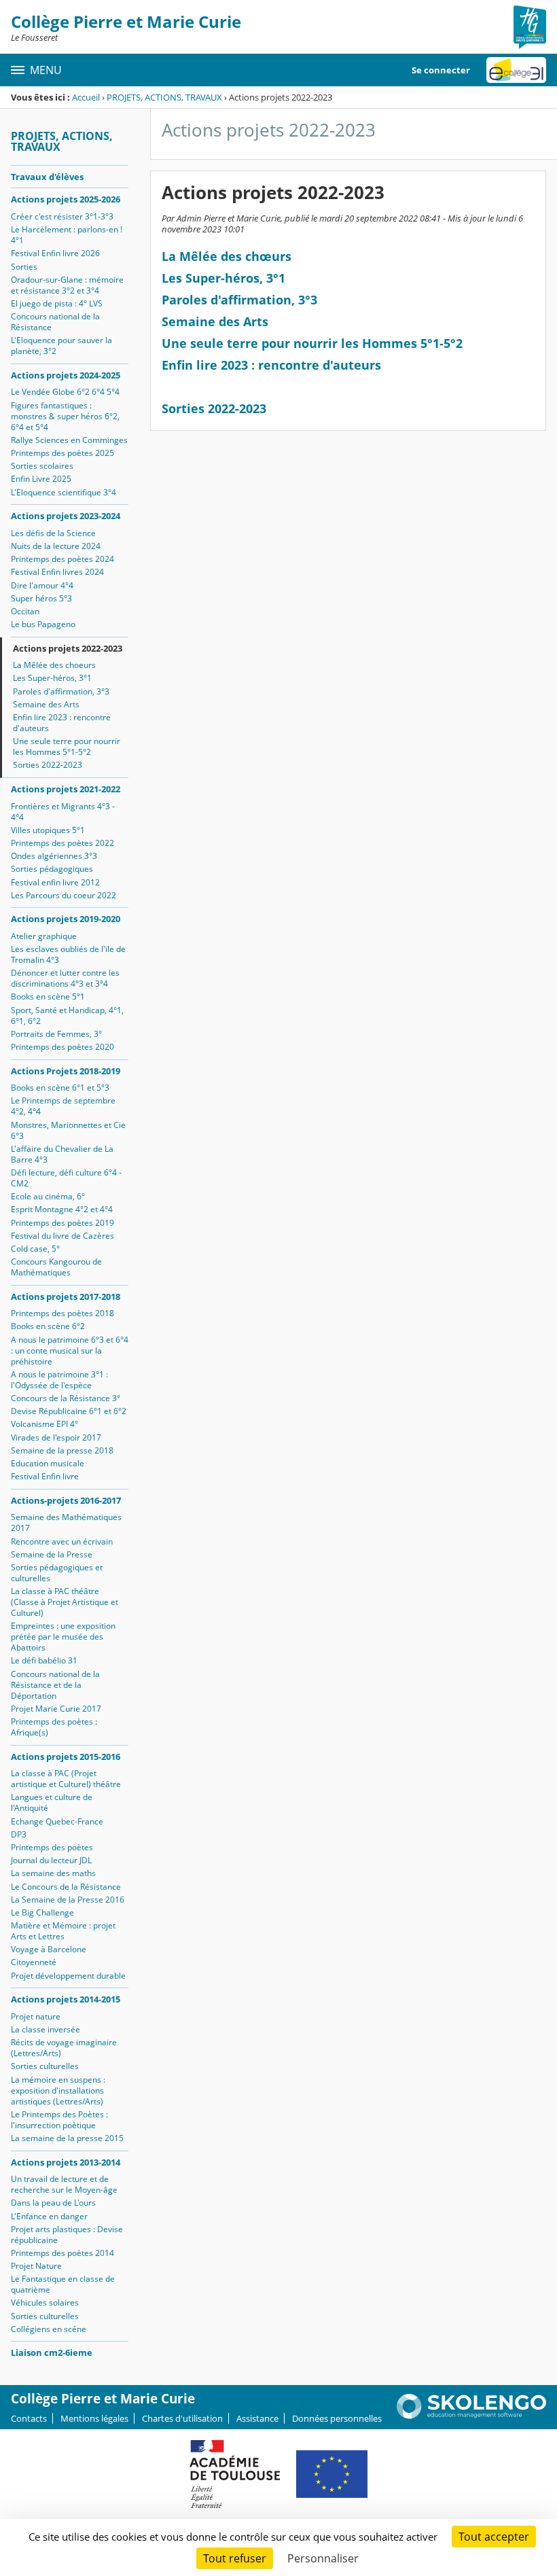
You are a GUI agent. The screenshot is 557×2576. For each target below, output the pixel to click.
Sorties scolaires (42, 466)
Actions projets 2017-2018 (66, 1296)
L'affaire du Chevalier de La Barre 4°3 (62, 1154)
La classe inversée (46, 2029)
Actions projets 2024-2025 (66, 375)
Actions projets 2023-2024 (66, 516)
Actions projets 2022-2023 (68, 648)
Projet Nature (36, 2266)
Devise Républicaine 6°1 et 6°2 (69, 1411)
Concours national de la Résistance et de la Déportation (55, 1685)
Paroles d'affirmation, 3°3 (61, 691)
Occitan (25, 611)
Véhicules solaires (45, 2302)
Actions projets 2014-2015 (66, 1999)
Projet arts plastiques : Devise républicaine (67, 2235)
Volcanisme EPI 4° (44, 1424)
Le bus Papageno (43, 624)
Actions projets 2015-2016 (66, 1757)
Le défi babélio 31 (44, 1660)
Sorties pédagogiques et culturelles (57, 1573)
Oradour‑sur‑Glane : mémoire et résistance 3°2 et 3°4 (67, 285)
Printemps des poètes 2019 (62, 1223)
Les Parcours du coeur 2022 (64, 895)
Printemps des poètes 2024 (62, 559)
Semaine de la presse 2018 (62, 1450)
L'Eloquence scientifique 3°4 (64, 492)
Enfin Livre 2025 (41, 479)
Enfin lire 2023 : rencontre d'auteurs (62, 723)
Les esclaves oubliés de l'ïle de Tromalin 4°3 (68, 954)
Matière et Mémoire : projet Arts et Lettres (63, 1931)
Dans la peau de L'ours (53, 2203)
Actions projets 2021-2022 (66, 789)
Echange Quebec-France (57, 1821)
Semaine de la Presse (52, 1554)
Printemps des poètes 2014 (62, 2253)
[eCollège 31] (516, 70)
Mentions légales (94, 2418)
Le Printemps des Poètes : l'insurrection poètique (59, 2120)
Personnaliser (323, 2558)
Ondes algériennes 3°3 (54, 856)
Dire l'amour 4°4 (42, 585)
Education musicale (48, 1463)
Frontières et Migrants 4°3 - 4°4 (63, 812)
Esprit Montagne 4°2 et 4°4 (62, 1209)
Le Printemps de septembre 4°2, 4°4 (63, 1106)
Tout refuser (235, 2558)
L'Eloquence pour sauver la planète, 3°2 (61, 346)
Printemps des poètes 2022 (62, 843)
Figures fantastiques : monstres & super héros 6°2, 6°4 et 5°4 (65, 416)
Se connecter (441, 70)
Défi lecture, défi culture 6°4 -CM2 (66, 1178)
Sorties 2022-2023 (48, 765)
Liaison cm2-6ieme (52, 2352)
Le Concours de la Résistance (66, 1887)
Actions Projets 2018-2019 (66, 1071)
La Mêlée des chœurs (227, 256)
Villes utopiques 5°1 (48, 830)
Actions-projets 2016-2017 (66, 1500)
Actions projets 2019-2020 (66, 919)
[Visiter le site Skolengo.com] (471, 2416)
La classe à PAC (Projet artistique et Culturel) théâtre (66, 1779)
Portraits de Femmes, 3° (56, 1034)
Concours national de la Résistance (55, 322)
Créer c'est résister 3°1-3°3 (62, 216)
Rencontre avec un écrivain (62, 1541)
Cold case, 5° (35, 1249)
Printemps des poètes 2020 (62, 1047)
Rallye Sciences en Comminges (69, 440)
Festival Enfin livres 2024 (57, 572)
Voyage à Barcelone (49, 1949)
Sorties (24, 267)
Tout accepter (494, 2537)
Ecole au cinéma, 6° (48, 1196)
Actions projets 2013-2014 (66, 2162)
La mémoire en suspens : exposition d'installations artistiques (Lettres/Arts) (58, 2090)
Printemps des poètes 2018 (62, 1313)
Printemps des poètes (52, 1847)
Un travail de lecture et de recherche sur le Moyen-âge (64, 2184)
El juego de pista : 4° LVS (57, 303)
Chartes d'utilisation (182, 2418)
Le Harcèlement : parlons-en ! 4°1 (67, 235)
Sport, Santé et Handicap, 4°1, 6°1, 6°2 (67, 1016)
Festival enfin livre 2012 (55, 882)
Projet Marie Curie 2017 (56, 1709)
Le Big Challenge (42, 1912)
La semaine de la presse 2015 (67, 2138)
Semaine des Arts (46, 704)
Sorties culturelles (45, 2066)
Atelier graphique (44, 936)
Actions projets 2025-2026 (66, 199)
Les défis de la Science (53, 533)
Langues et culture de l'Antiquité (52, 1802)
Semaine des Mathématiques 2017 (66, 1522)
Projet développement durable (68, 1976)
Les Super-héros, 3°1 (52, 678)
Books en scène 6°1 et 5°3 (60, 1088)
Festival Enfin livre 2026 (55, 253)
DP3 (19, 1834)
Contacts (29, 2418)
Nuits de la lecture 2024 (56, 546)
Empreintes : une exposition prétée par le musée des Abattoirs (63, 1637)
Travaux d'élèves (47, 177)
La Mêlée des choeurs (54, 665)
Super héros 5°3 (41, 598)
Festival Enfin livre (45, 1476)
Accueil (86, 97)
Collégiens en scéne (49, 2329)
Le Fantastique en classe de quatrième (63, 2284)
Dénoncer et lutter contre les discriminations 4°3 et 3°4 (65, 978)
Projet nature (36, 2016)
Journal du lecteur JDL (51, 1860)
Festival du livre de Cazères (62, 1236)
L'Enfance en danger (49, 2216)
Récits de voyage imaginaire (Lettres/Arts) (64, 2048)
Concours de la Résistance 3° (66, 1398)
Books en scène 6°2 (48, 1326)
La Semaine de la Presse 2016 (68, 1900)
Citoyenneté (34, 1962)
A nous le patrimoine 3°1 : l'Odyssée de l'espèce (59, 1380)
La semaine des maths (53, 1873)
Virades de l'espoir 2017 (56, 1437)
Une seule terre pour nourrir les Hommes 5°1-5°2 (67, 746)
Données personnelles (337, 2418)
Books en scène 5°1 (48, 996)
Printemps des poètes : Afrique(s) (54, 1727)
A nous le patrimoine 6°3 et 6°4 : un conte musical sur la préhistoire (70, 1351)
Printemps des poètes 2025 (62, 453)
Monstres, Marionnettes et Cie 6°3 (68, 1130)
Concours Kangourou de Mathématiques (56, 1267)
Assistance (257, 2418)
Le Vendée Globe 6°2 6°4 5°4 (65, 392)
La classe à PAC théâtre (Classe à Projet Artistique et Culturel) (65, 1602)
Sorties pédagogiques (52, 869)
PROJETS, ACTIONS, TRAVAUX (164, 97)
